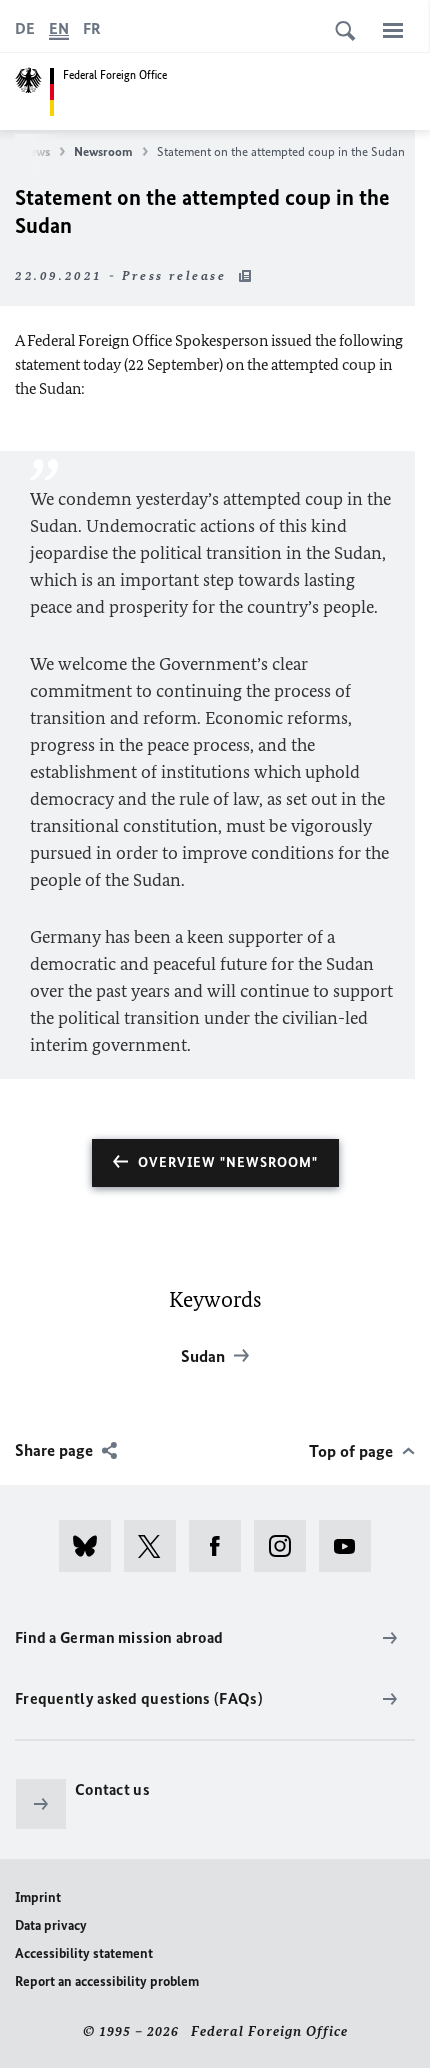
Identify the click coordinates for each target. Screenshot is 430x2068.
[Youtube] (351, 1546)
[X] (156, 1546)
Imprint (38, 1897)
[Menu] (393, 30)
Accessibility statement (84, 1953)
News (35, 151)
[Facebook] (221, 1546)
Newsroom (103, 151)
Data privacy (51, 1925)
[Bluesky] (91, 1546)
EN (59, 28)
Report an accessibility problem (107, 1981)
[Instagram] (286, 1546)
